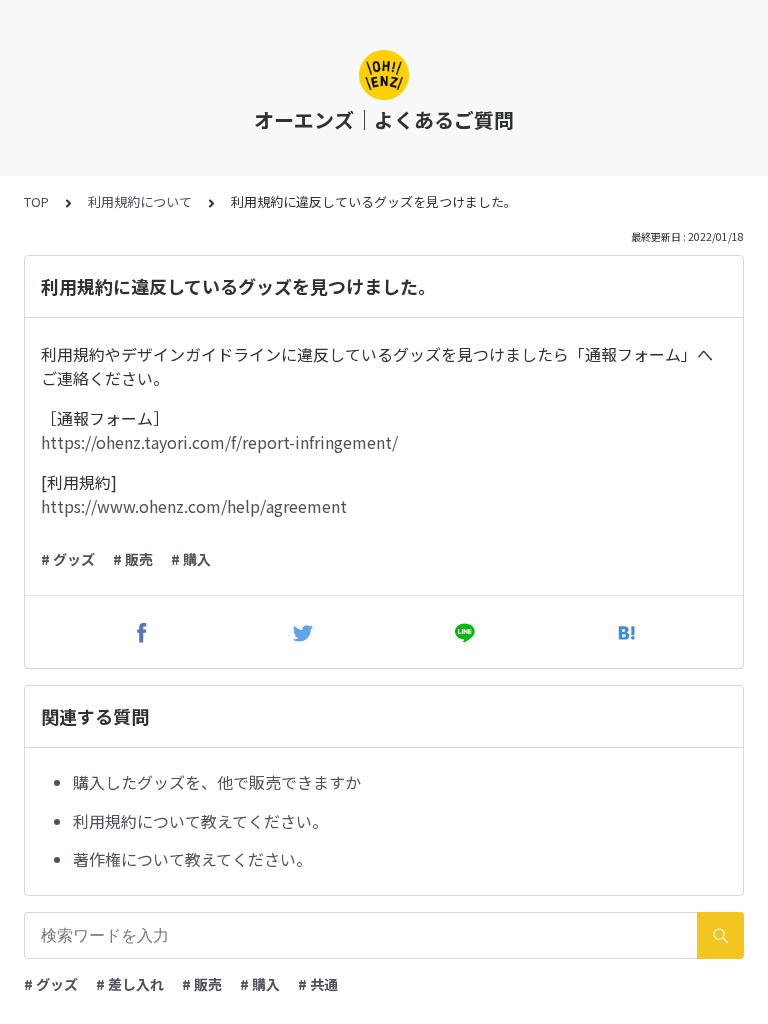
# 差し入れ (130, 984)
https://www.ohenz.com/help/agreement (194, 506)
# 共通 (318, 984)
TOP (36, 201)
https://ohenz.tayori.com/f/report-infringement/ (219, 442)
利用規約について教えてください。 (200, 821)
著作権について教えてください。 (192, 859)
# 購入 (191, 559)
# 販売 (133, 559)
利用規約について (140, 201)
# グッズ (68, 559)
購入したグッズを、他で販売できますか (217, 782)
